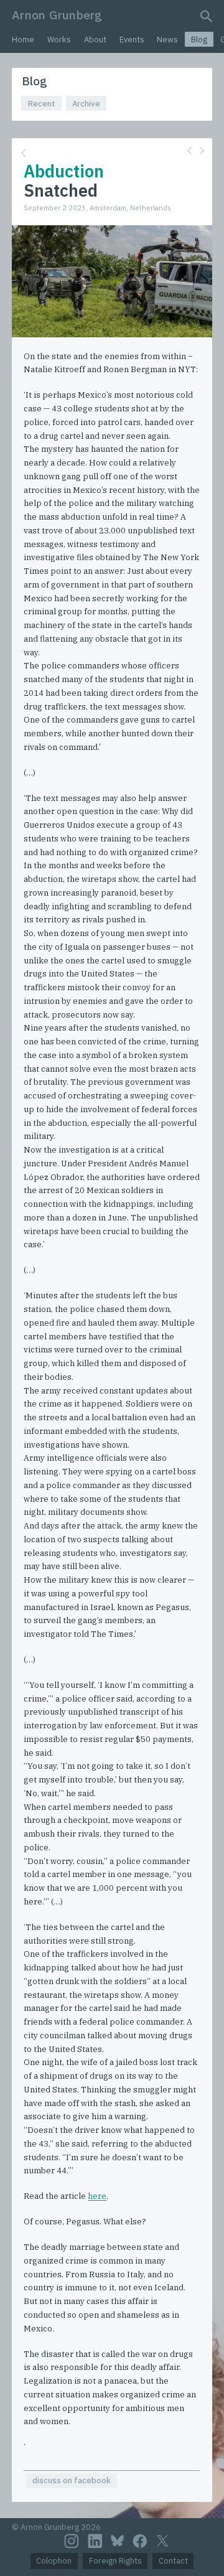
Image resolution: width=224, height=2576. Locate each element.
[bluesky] (117, 2541)
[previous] (189, 150)
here (97, 2196)
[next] (202, 150)
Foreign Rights (115, 2561)
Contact (173, 2561)
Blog (199, 40)
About (95, 40)
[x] (162, 2541)
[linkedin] (95, 2541)
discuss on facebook (72, 2480)
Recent (42, 104)
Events (132, 40)
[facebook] (140, 2541)
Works (59, 40)
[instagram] (72, 2541)
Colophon (54, 2561)
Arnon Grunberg (57, 15)
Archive (86, 104)
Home (23, 40)
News (167, 40)
